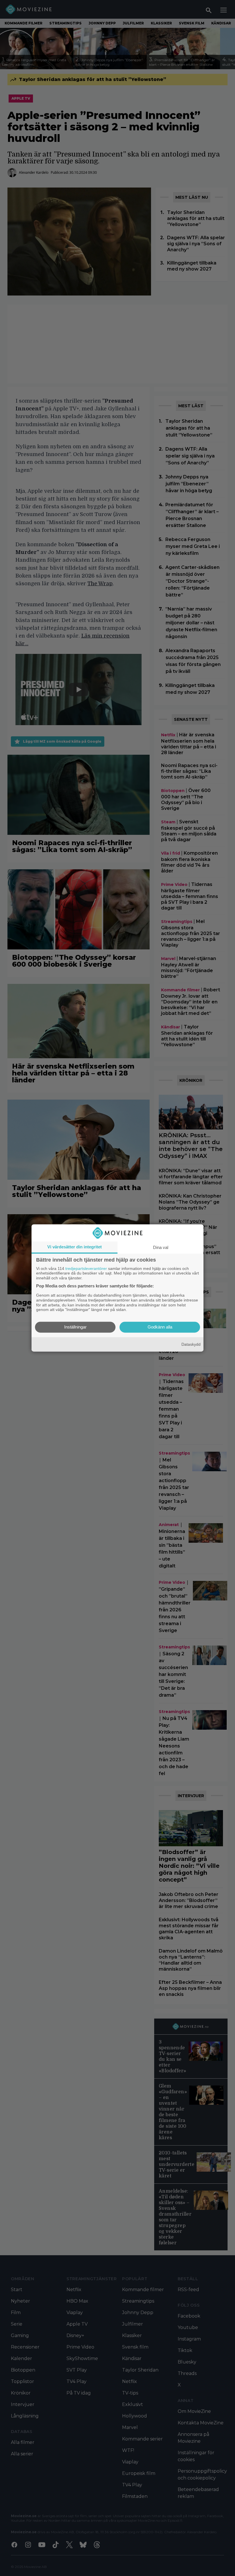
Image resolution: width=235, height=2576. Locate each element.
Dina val (161, 1247)
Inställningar (75, 1327)
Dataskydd (191, 1344)
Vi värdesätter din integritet (75, 1247)
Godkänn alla (160, 1327)
